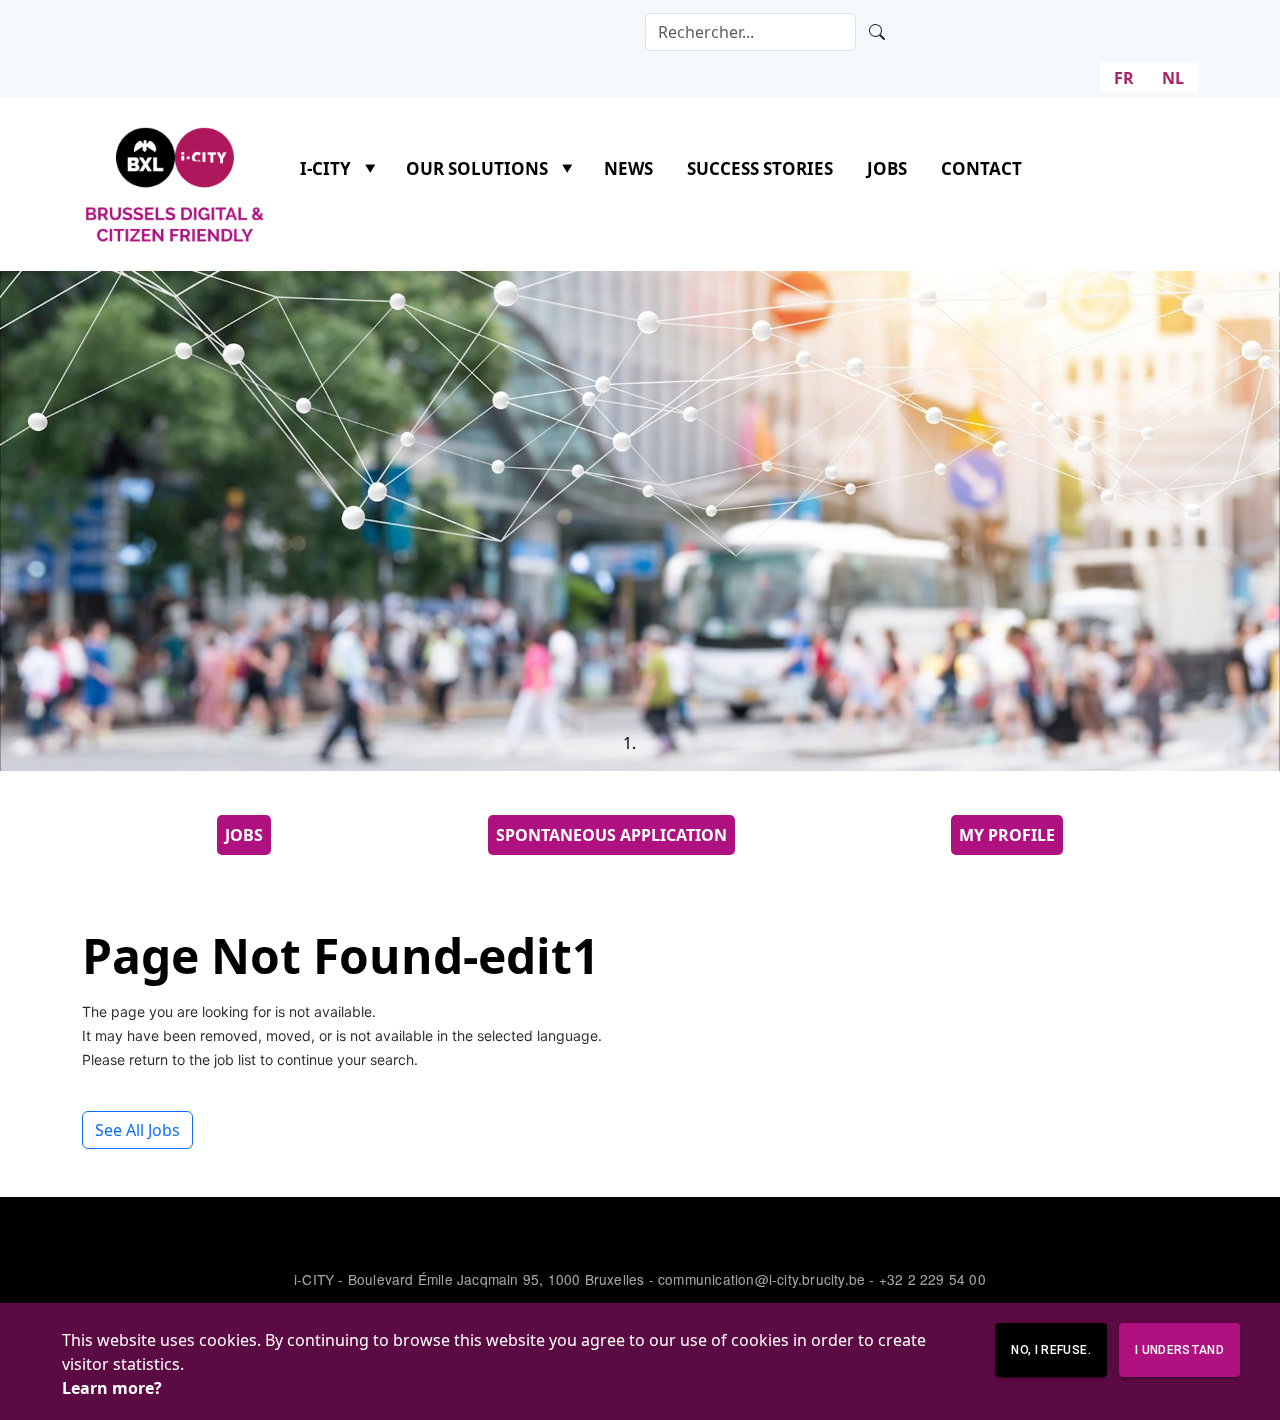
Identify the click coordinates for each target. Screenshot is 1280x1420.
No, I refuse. (1050, 1350)
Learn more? (112, 1388)
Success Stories (760, 168)
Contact (981, 168)
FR (1124, 78)
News (628, 168)
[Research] (877, 32)
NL (1173, 78)
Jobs (887, 168)
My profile (1007, 835)
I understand (1179, 1350)
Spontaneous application (611, 835)
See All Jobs (137, 1130)
